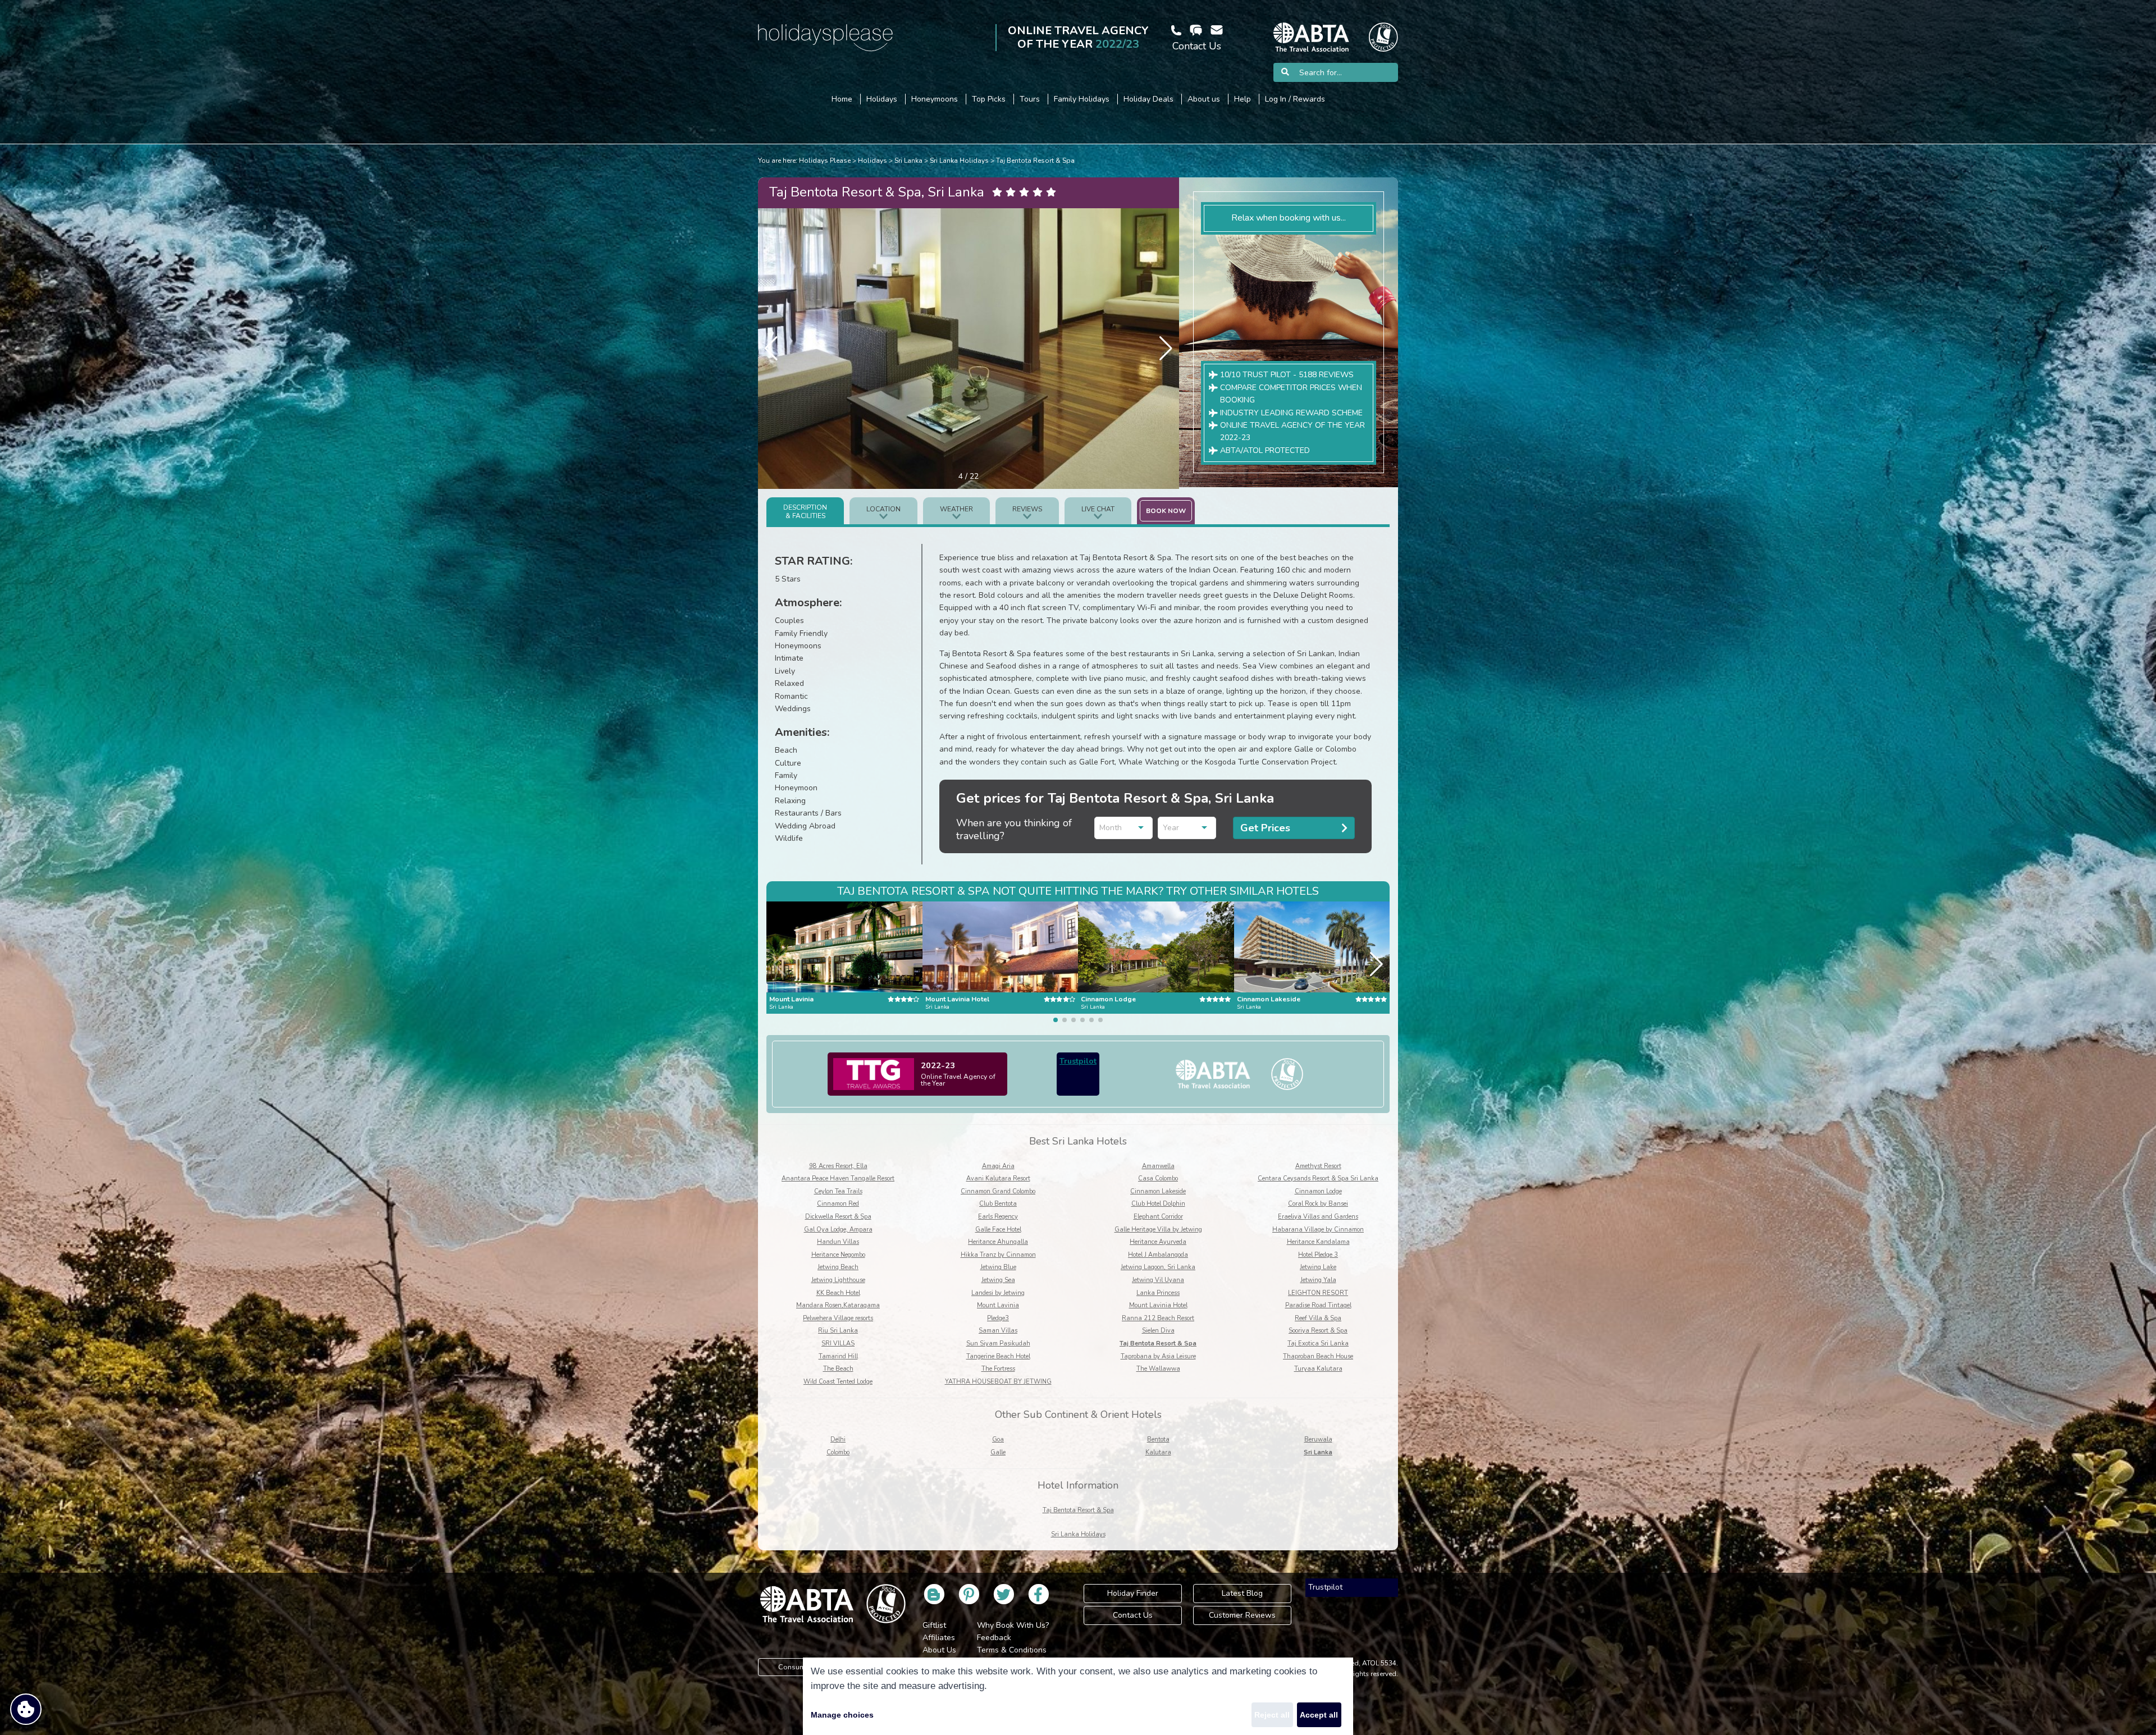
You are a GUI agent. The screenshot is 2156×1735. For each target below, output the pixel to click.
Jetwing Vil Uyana (1158, 1280)
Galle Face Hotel (998, 1230)
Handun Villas (838, 1242)
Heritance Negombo (838, 1255)
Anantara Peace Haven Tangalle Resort (838, 1178)
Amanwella (1158, 1166)
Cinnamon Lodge (1318, 1191)
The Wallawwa (1158, 1369)
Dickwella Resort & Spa (838, 1217)
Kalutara (1158, 1452)
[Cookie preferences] (26, 1709)
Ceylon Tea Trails (838, 1191)
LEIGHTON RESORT (1318, 1293)
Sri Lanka (908, 161)
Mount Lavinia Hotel (1158, 1305)
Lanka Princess (1158, 1293)
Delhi (838, 1439)
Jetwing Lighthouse (838, 1280)
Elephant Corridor (1158, 1217)
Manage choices (842, 1715)
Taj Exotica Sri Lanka (1318, 1343)
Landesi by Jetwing (998, 1293)
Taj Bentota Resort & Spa (1035, 161)
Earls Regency (998, 1217)
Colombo (838, 1452)
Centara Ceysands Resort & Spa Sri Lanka (1318, 1178)
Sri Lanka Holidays (959, 161)
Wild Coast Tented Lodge (838, 1382)
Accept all (1319, 1715)
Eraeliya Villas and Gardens (1318, 1217)
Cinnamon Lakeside (1158, 1191)
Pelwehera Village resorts (838, 1318)
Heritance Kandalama (1318, 1242)
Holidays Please (825, 161)
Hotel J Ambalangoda (1158, 1255)
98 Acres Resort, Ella (838, 1166)
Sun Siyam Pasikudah (998, 1343)
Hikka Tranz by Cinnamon (998, 1255)
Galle (998, 1452)
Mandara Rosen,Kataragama (838, 1305)
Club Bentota (998, 1204)
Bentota (1158, 1439)
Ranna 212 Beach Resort (1158, 1318)
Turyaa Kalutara (1318, 1369)
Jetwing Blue (998, 1267)
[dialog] (1078, 1696)
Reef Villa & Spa (1318, 1318)
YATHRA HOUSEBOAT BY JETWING (998, 1382)
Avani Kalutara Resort (998, 1178)
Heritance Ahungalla (998, 1242)
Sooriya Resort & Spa (1318, 1331)
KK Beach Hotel (838, 1293)
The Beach (838, 1369)
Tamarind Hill (838, 1356)
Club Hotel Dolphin (1158, 1204)
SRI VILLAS (838, 1343)
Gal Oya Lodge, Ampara (838, 1230)
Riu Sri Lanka (838, 1331)
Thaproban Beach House (1318, 1356)
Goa (998, 1439)
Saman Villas (998, 1331)
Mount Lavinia (998, 1305)
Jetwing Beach (838, 1267)
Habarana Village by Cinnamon (1318, 1230)
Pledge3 (998, 1318)
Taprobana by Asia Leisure (1158, 1356)
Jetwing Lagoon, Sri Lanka (1158, 1267)
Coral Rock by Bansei (1318, 1204)
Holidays (873, 161)
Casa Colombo (1158, 1178)
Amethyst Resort (1318, 1166)
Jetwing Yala (1318, 1280)
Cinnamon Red (838, 1204)
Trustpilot (1078, 1061)
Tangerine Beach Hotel (998, 1356)
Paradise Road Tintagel (1318, 1305)
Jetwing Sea (998, 1280)
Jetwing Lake (1318, 1267)
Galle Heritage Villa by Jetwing (1158, 1230)
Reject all (1272, 1715)
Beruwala (1318, 1439)
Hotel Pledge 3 (1318, 1255)
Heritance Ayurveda (1158, 1242)
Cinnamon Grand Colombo (998, 1191)
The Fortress (998, 1369)
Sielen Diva (1158, 1331)
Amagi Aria (998, 1166)
